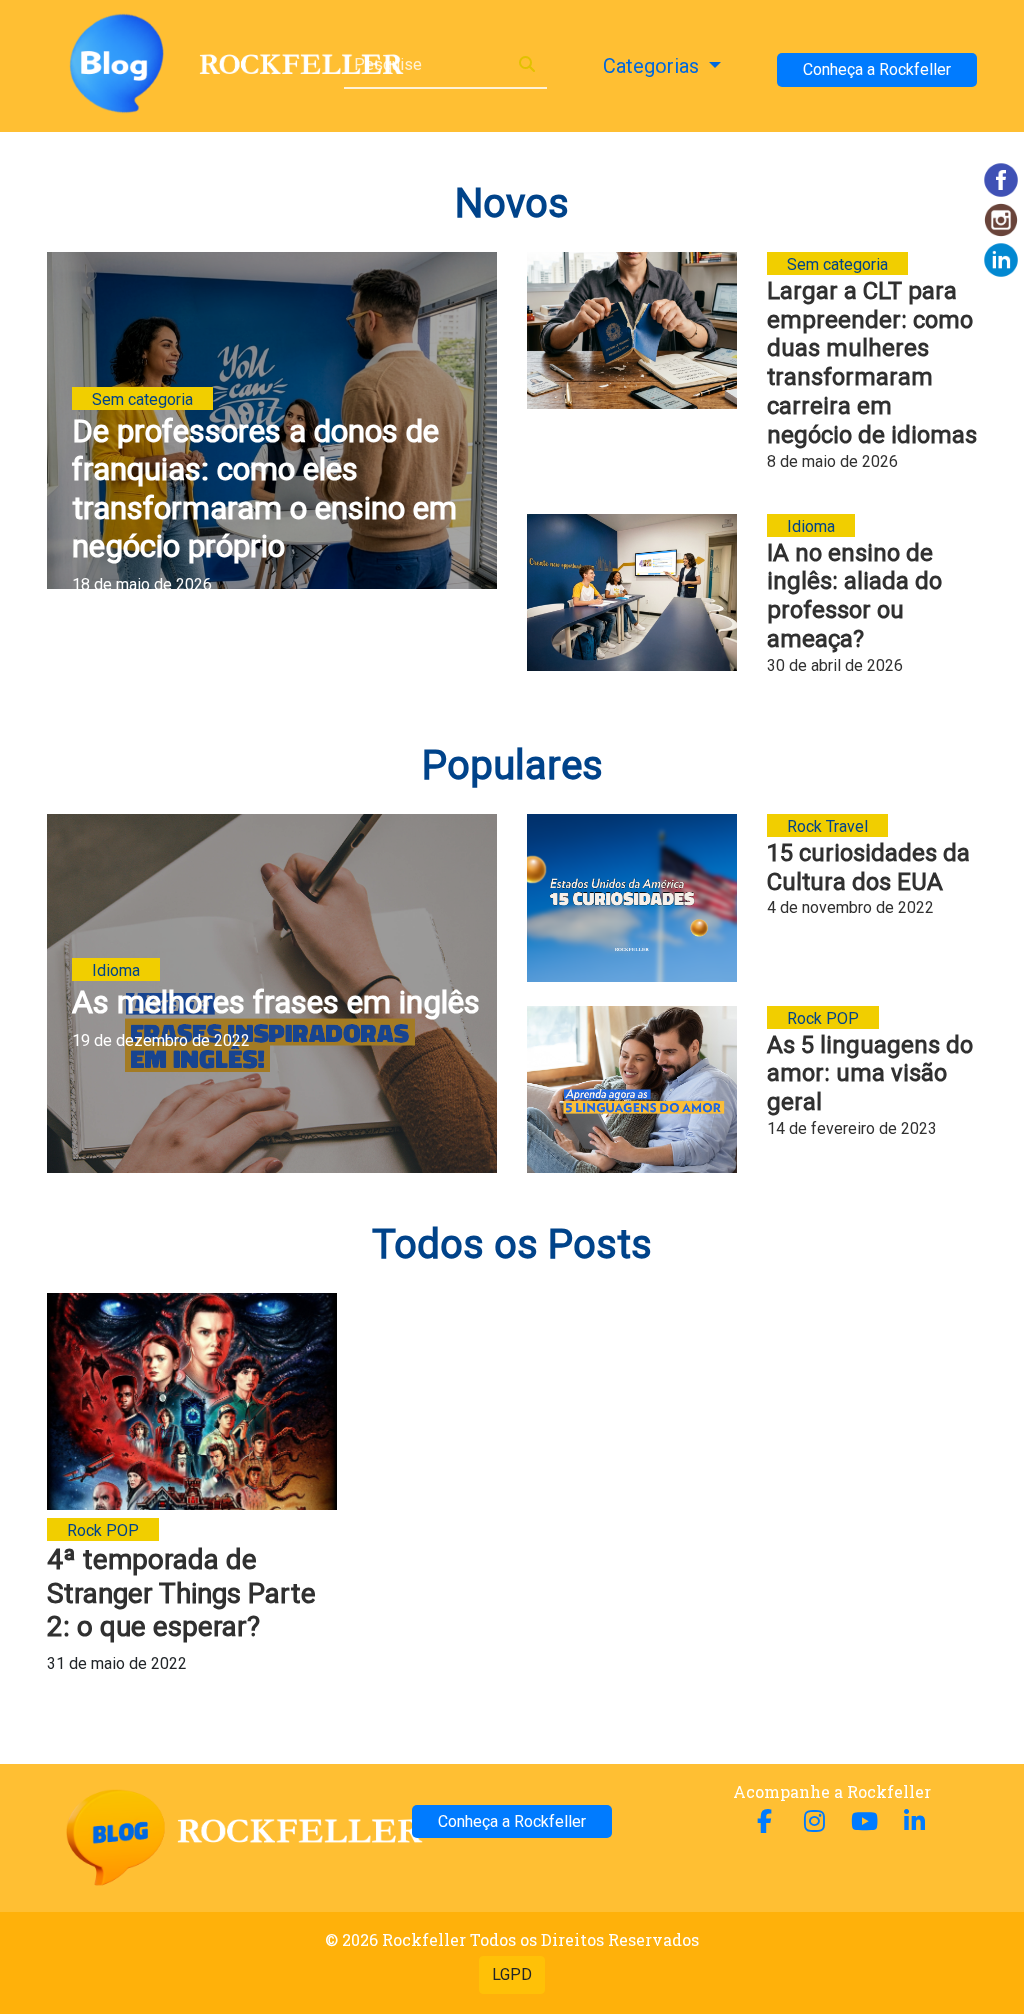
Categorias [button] (653, 66)
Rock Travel (827, 826)
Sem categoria (142, 399)
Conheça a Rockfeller (877, 69)
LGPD (512, 1974)
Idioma (811, 526)
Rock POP (823, 1018)
